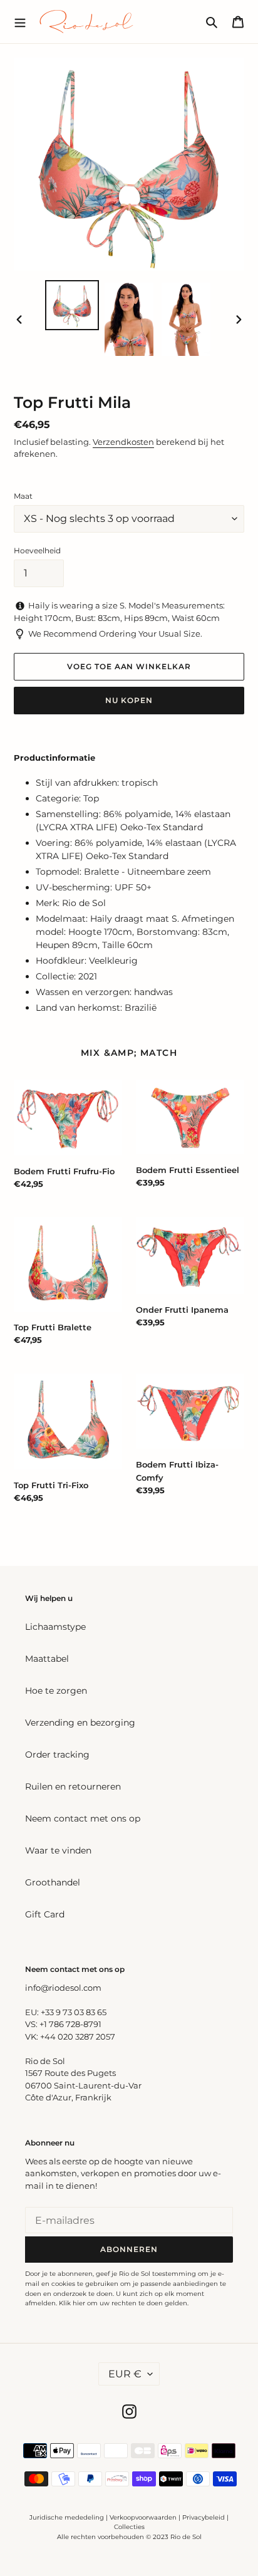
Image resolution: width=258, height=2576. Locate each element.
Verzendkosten (123, 442)
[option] (72, 305)
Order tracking (57, 1755)
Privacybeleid (204, 2517)
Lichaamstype (55, 1627)
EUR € (125, 2374)
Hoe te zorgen (56, 1691)
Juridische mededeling (67, 2517)
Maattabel (47, 1659)
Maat (23, 496)
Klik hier (72, 2303)
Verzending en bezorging (80, 1723)
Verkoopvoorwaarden (143, 2517)
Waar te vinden (58, 1850)
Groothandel (53, 1882)
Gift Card (45, 1914)
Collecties (129, 2527)
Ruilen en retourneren (73, 1786)
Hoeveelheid (37, 550)
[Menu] (20, 21)
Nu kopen (129, 700)
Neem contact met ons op (83, 1818)
